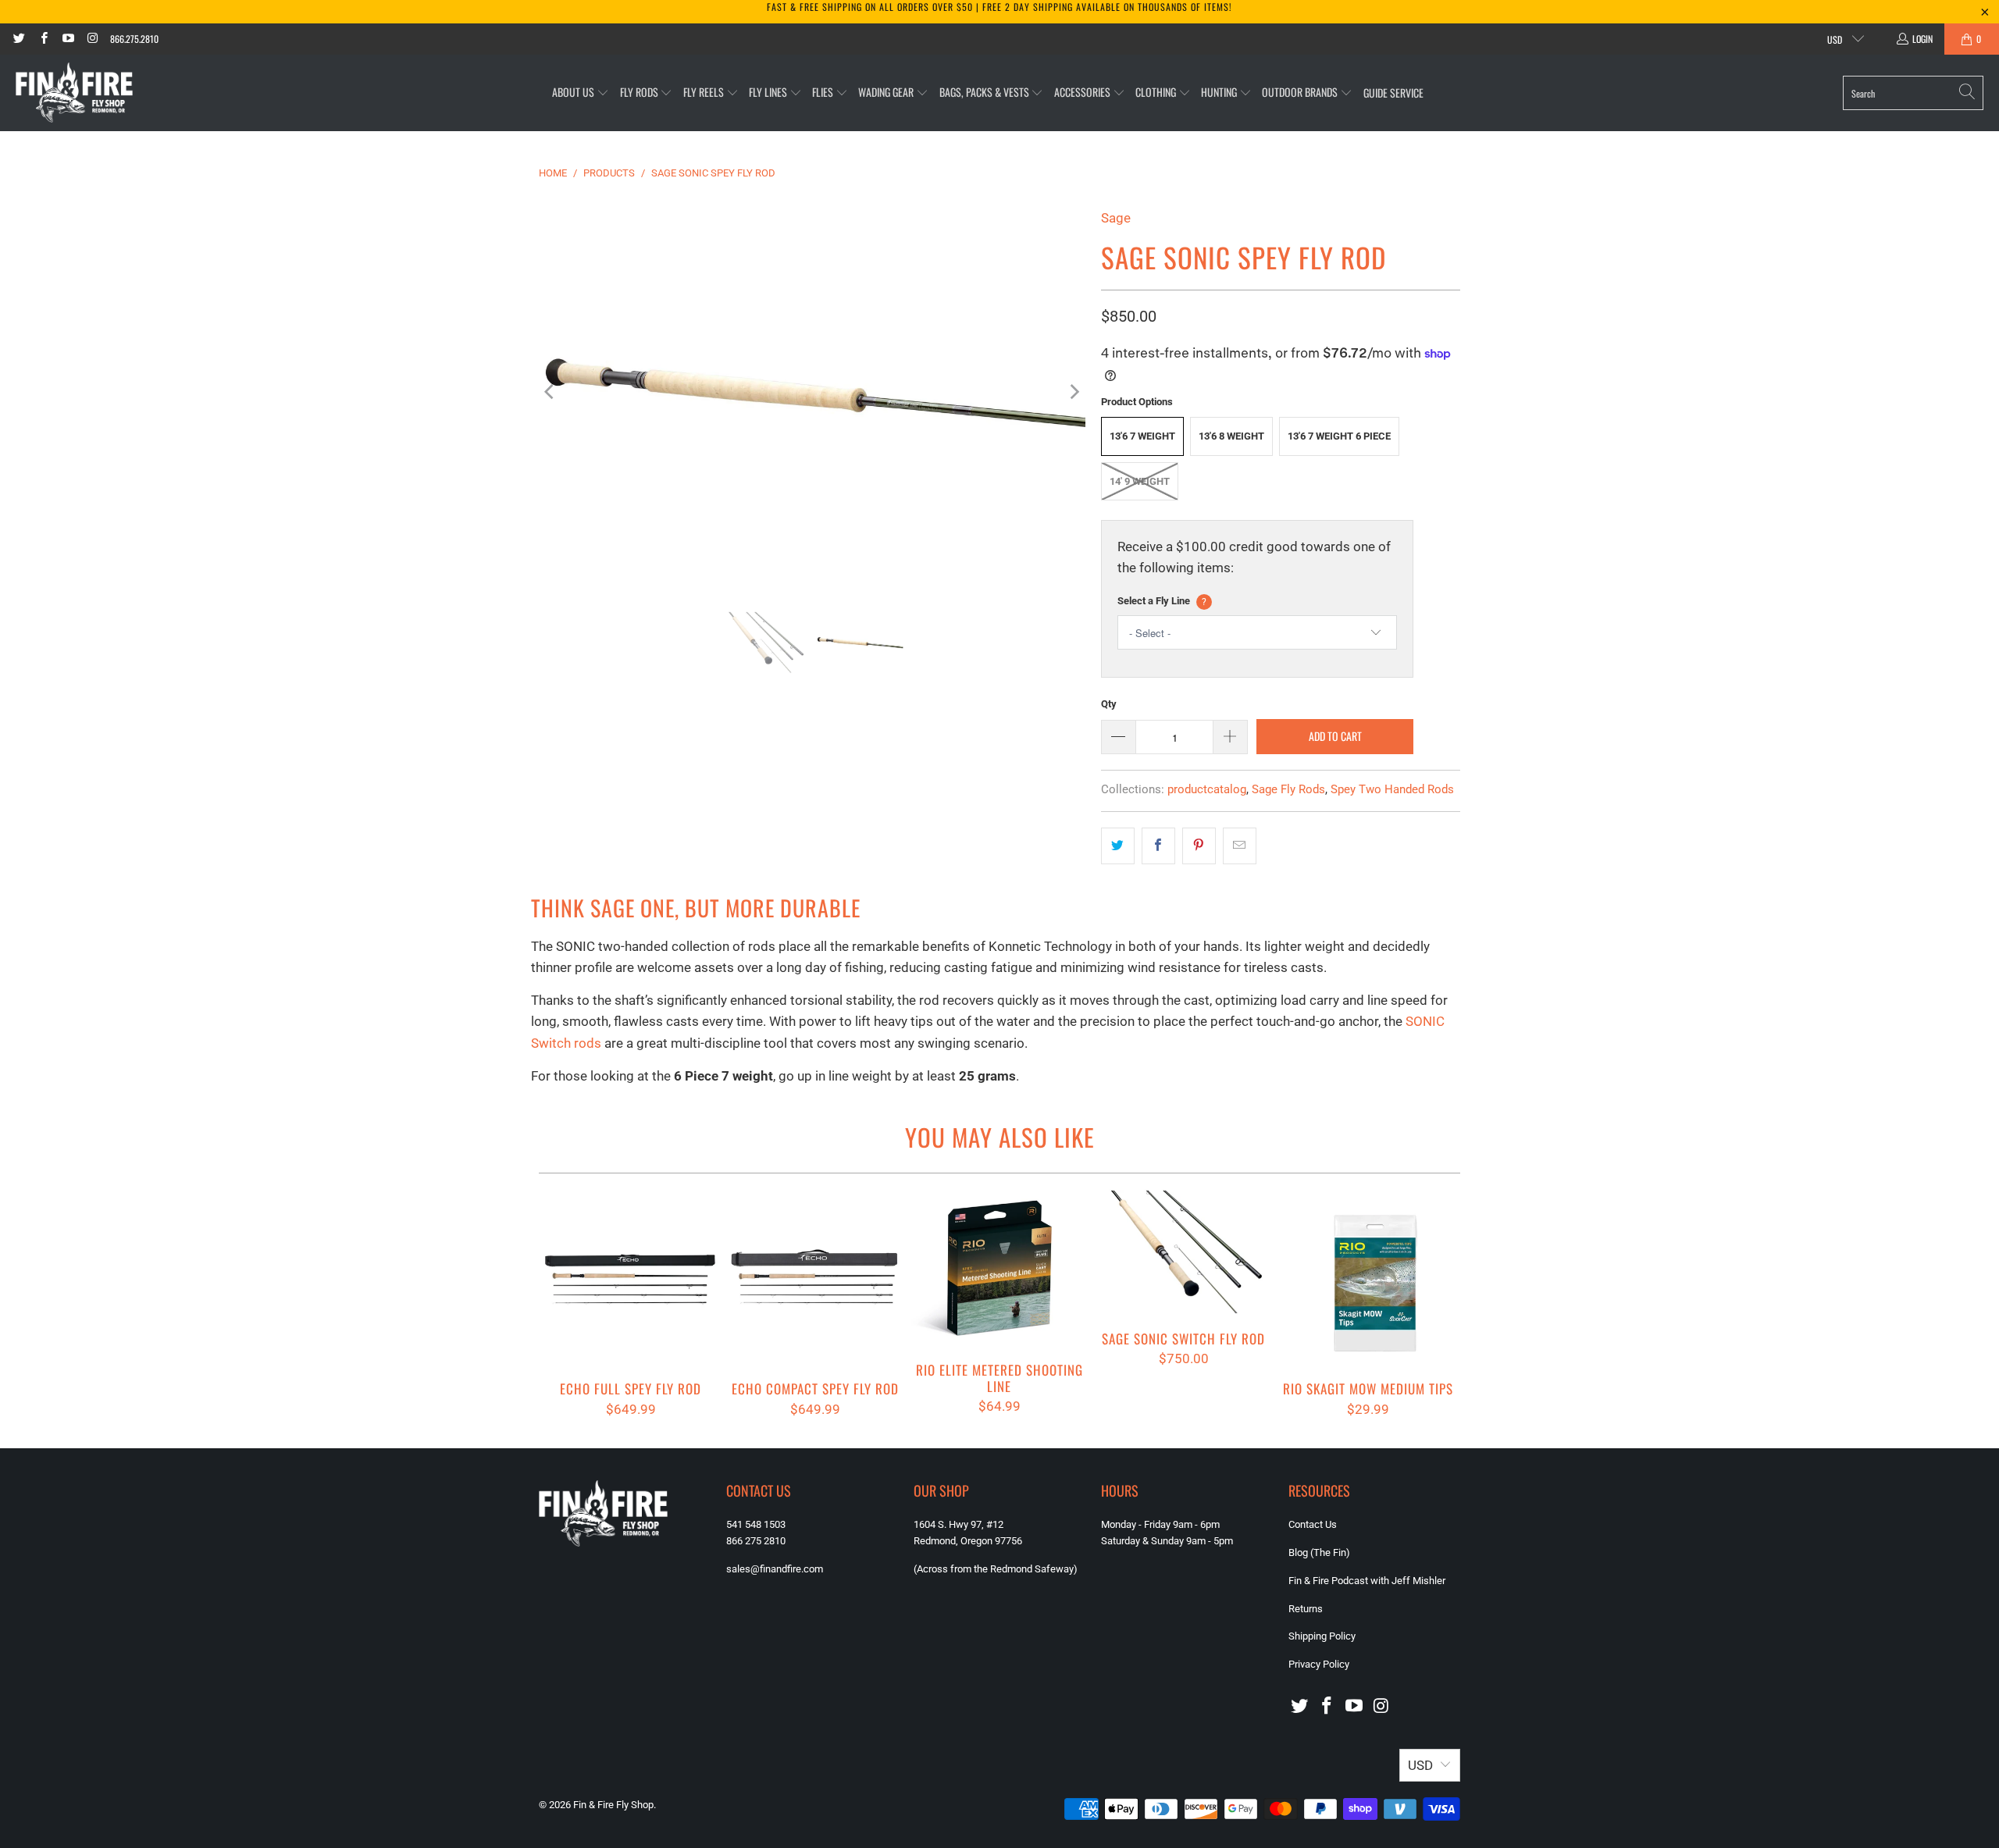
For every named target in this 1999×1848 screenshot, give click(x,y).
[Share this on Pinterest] (1199, 846)
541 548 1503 (756, 1524)
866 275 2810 (756, 1541)
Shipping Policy (1322, 1636)
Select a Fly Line (1162, 601)
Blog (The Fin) (1319, 1552)
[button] (581, 93)
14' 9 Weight (1140, 481)
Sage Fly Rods (1288, 789)
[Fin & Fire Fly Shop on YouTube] (68, 39)
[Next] (1074, 392)
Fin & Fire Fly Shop (613, 1805)
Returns (1306, 1609)
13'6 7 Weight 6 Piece (1339, 436)
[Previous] (551, 392)
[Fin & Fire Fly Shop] (74, 93)
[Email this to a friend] (1240, 846)
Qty (1109, 704)
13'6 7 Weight (1142, 436)
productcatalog (1207, 789)
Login (1922, 39)
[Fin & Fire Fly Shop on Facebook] (43, 39)
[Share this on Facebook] (1158, 846)
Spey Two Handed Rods (1392, 789)
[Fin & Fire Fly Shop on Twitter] (18, 39)
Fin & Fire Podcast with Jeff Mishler (1367, 1581)
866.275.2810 (134, 39)
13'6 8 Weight (1231, 436)
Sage (1116, 218)
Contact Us (1313, 1524)
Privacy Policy (1319, 1664)
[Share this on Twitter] (1118, 846)
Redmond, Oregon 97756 (968, 1541)
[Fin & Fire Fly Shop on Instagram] (92, 39)
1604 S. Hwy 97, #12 (959, 1524)
